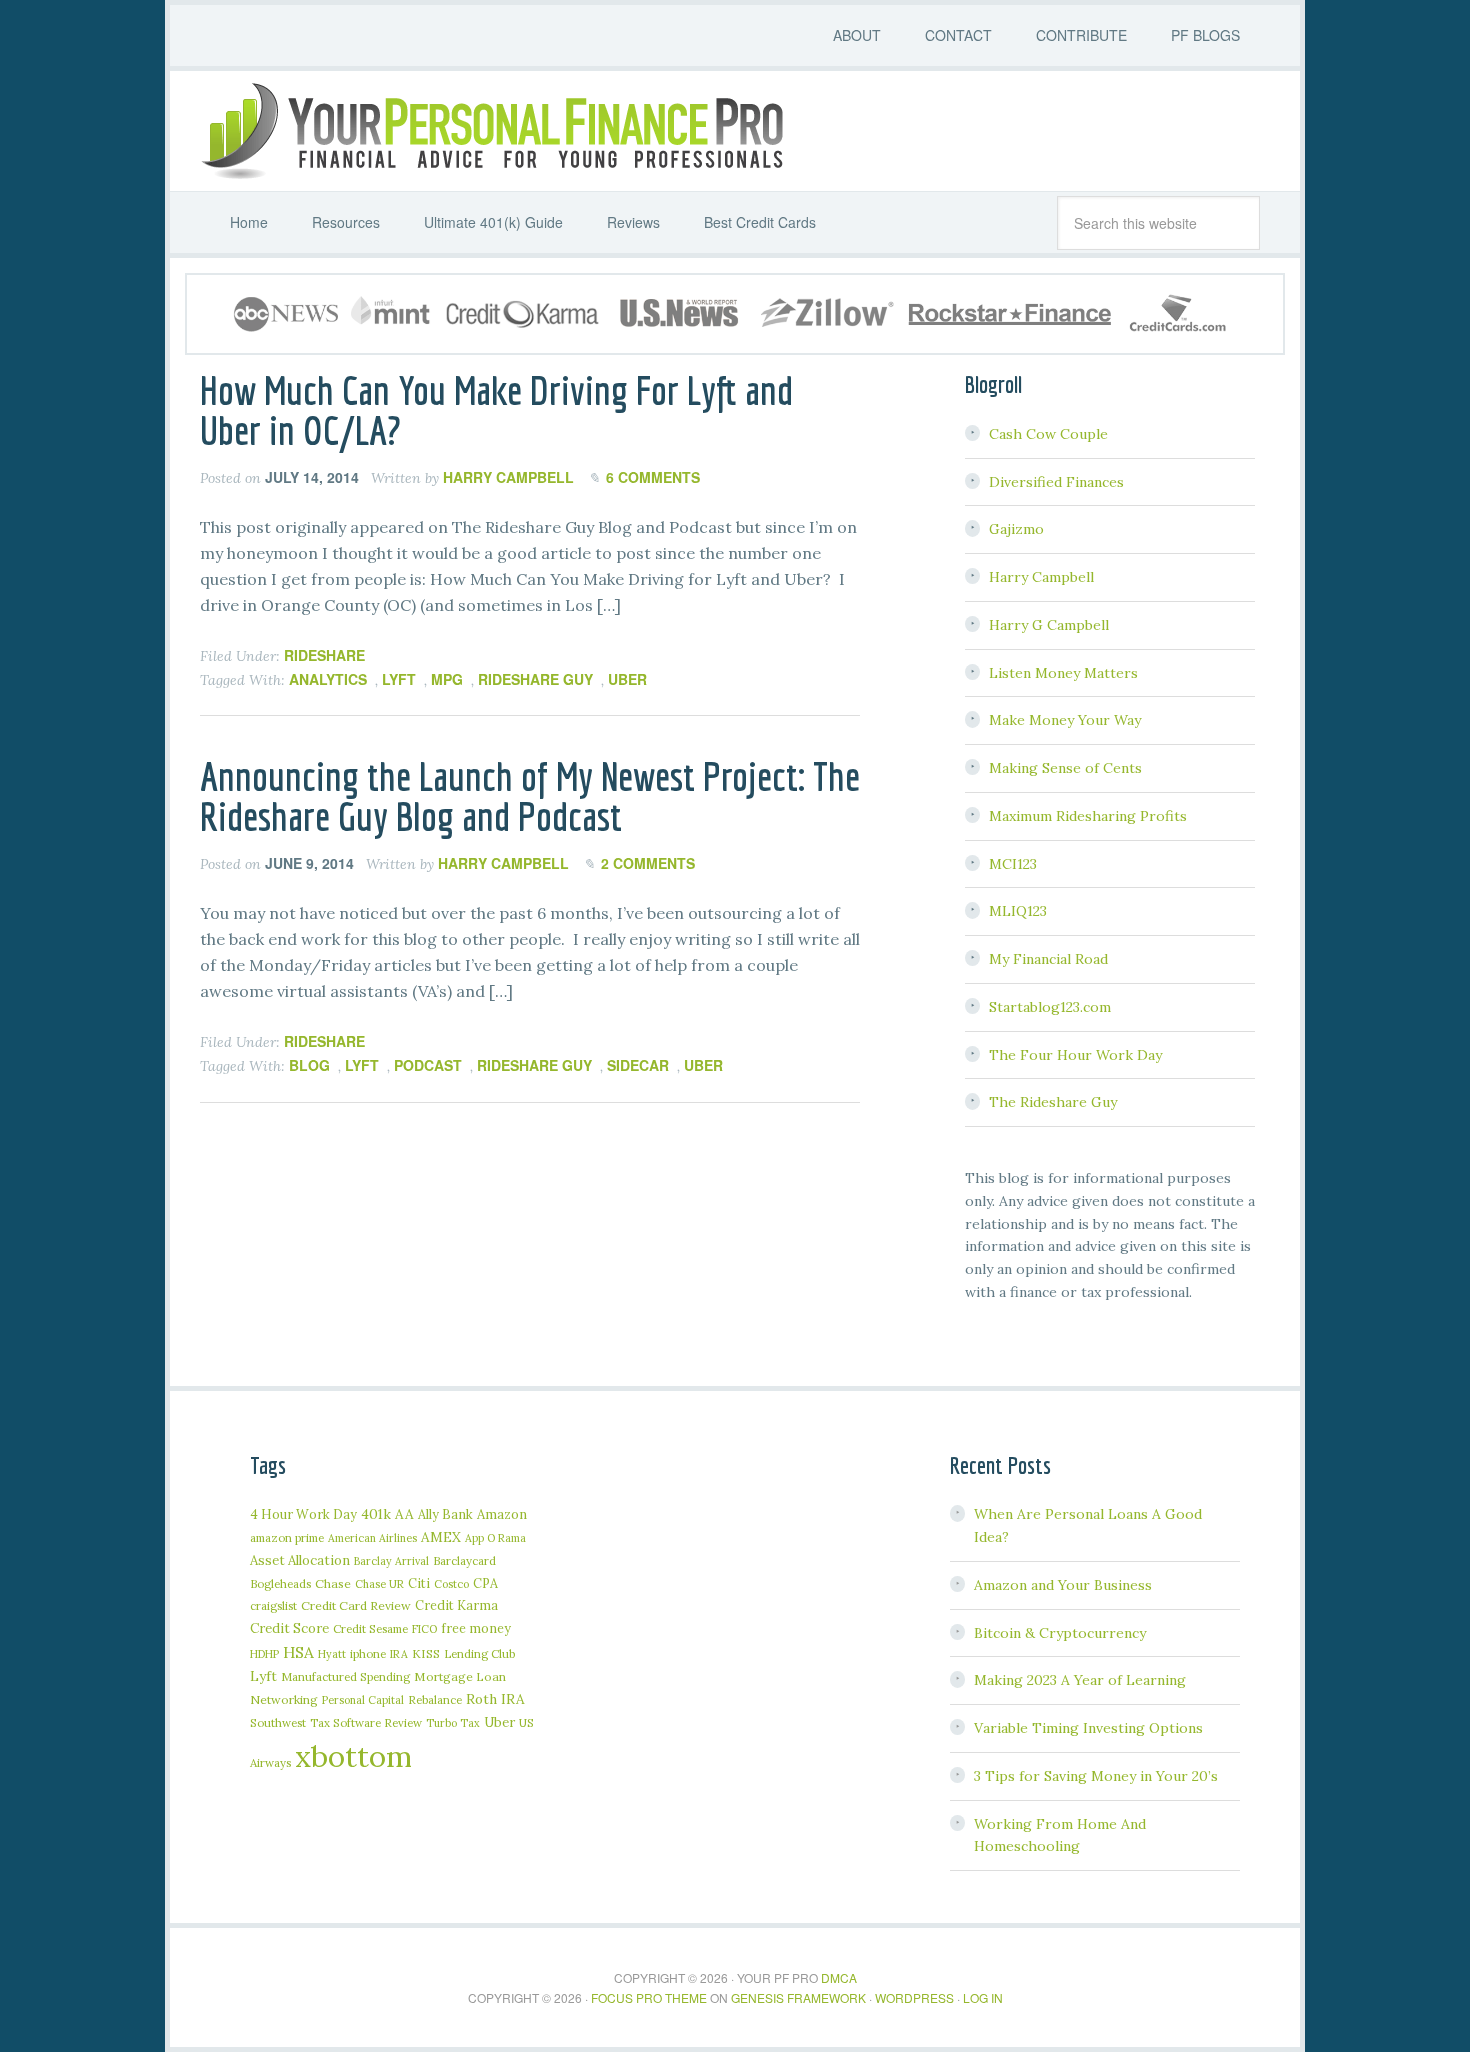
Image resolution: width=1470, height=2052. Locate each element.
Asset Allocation (300, 1560)
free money (476, 1628)
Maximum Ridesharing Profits (1088, 816)
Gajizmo (1016, 529)
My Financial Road (1048, 959)
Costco (451, 1584)
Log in (983, 1997)
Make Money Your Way (1065, 720)
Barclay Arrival (391, 1561)
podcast (428, 1065)
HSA (298, 1652)
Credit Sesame (370, 1628)
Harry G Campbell (1049, 625)
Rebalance (435, 1699)
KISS (426, 1653)
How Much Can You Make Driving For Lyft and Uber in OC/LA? (496, 410)
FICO (424, 1629)
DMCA (839, 1977)
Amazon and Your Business (1063, 1585)
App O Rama (495, 1538)
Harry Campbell (1041, 577)
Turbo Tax (453, 1723)
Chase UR (379, 1584)
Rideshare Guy (535, 679)
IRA (399, 1654)
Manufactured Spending (345, 1676)
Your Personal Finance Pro (490, 131)
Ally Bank (445, 1514)
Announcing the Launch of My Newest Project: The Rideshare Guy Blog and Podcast (530, 796)
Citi (419, 1583)
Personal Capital (363, 1700)
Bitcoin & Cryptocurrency (1060, 1633)
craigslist (273, 1605)
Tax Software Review (366, 1722)
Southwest (278, 1722)
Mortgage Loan (460, 1676)
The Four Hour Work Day (1075, 1055)
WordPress (914, 1997)
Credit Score (289, 1628)
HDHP (264, 1654)
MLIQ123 (1018, 911)
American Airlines (372, 1538)
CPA (485, 1583)
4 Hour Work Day (303, 1514)
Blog (309, 1065)
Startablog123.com (1050, 1007)
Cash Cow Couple (1048, 434)
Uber (627, 679)
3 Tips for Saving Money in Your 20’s (1096, 1776)
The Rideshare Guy (1053, 1102)
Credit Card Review (356, 1605)
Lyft (399, 679)
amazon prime (287, 1537)
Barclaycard (464, 1560)
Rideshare (324, 655)
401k (376, 1514)
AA (404, 1514)
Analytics (328, 679)
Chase (333, 1583)
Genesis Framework (798, 1997)
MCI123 (1013, 864)
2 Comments (648, 863)
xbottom (353, 1756)
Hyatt (332, 1654)
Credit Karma (456, 1605)
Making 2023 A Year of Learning (1080, 1680)
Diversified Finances (1056, 482)
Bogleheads (280, 1583)
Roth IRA (495, 1699)
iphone (368, 1653)
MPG (447, 679)
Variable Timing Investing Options (1088, 1728)
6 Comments (653, 477)
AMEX (441, 1537)
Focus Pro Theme (649, 1997)
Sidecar (638, 1065)
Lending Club (479, 1653)
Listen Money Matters (1063, 673)
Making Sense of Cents (1065, 768)
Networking (284, 1699)
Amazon (502, 1514)
